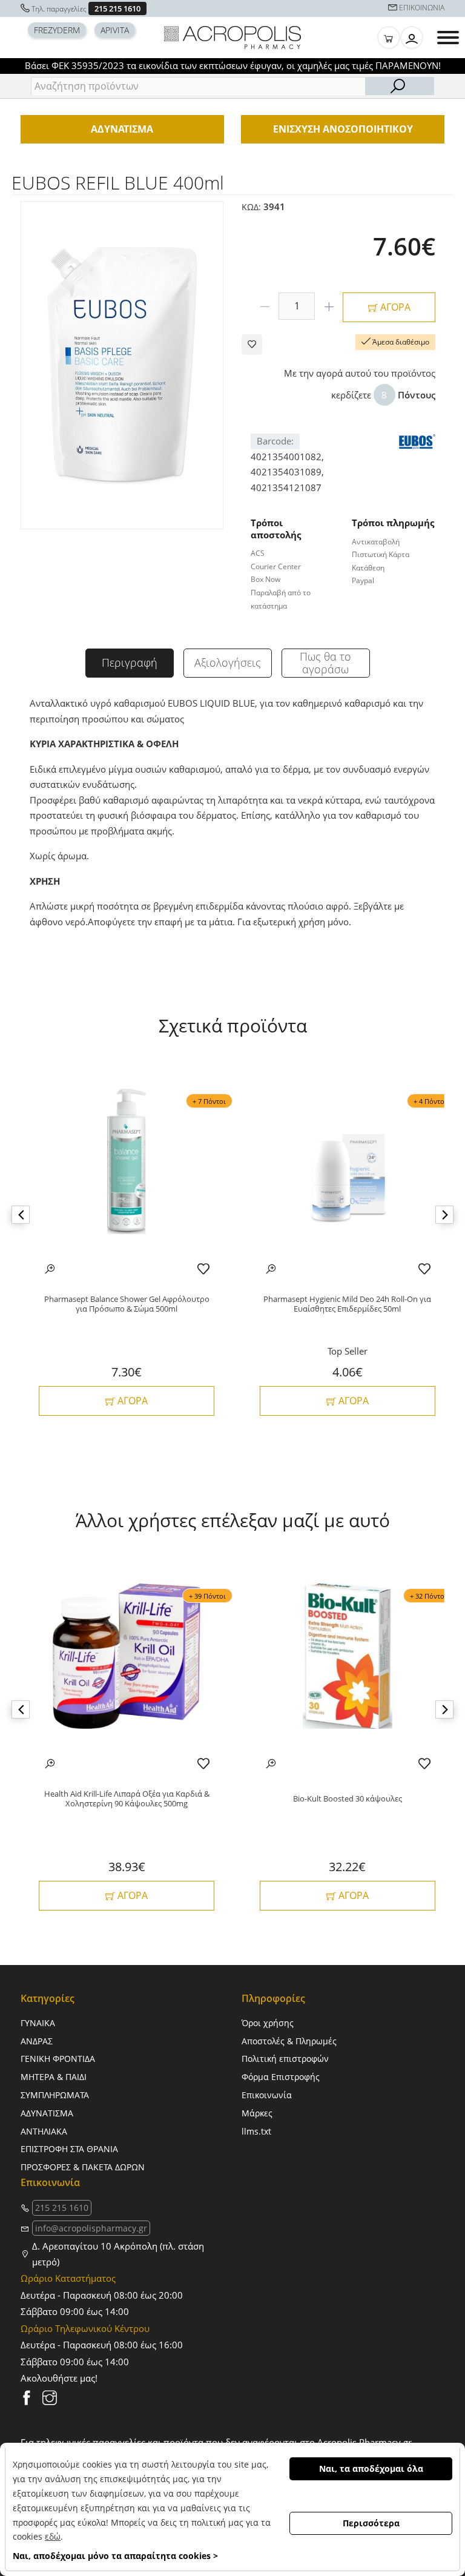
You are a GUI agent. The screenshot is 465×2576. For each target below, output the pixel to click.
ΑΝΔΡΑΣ (37, 2041)
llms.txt (256, 2131)
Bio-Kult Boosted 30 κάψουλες (348, 1799)
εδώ (53, 2536)
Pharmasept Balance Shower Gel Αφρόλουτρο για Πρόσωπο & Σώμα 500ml (127, 1304)
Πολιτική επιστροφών (285, 2059)
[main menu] (448, 38)
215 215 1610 (117, 8)
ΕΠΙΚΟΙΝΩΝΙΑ (422, 8)
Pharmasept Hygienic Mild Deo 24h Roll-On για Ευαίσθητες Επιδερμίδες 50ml (347, 1304)
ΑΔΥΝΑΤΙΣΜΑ (47, 2113)
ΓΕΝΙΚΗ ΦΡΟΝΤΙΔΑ (58, 2059)
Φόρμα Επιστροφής (281, 2077)
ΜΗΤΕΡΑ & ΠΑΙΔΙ (54, 2077)
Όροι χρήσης (268, 2023)
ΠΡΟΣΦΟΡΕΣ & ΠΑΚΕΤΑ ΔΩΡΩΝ (83, 2167)
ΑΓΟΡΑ (394, 307)
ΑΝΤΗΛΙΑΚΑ (44, 2131)
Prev (21, 1215)
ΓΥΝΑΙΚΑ (38, 2023)
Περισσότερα (371, 2523)
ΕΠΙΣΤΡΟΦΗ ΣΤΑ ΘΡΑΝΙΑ (69, 2149)
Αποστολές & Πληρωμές (289, 2041)
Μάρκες (257, 2113)
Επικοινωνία (267, 2095)
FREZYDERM (57, 30)
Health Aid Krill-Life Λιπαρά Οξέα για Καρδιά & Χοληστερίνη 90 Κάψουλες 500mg (127, 1799)
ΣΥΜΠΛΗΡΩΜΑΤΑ (55, 2095)
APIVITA (115, 30)
